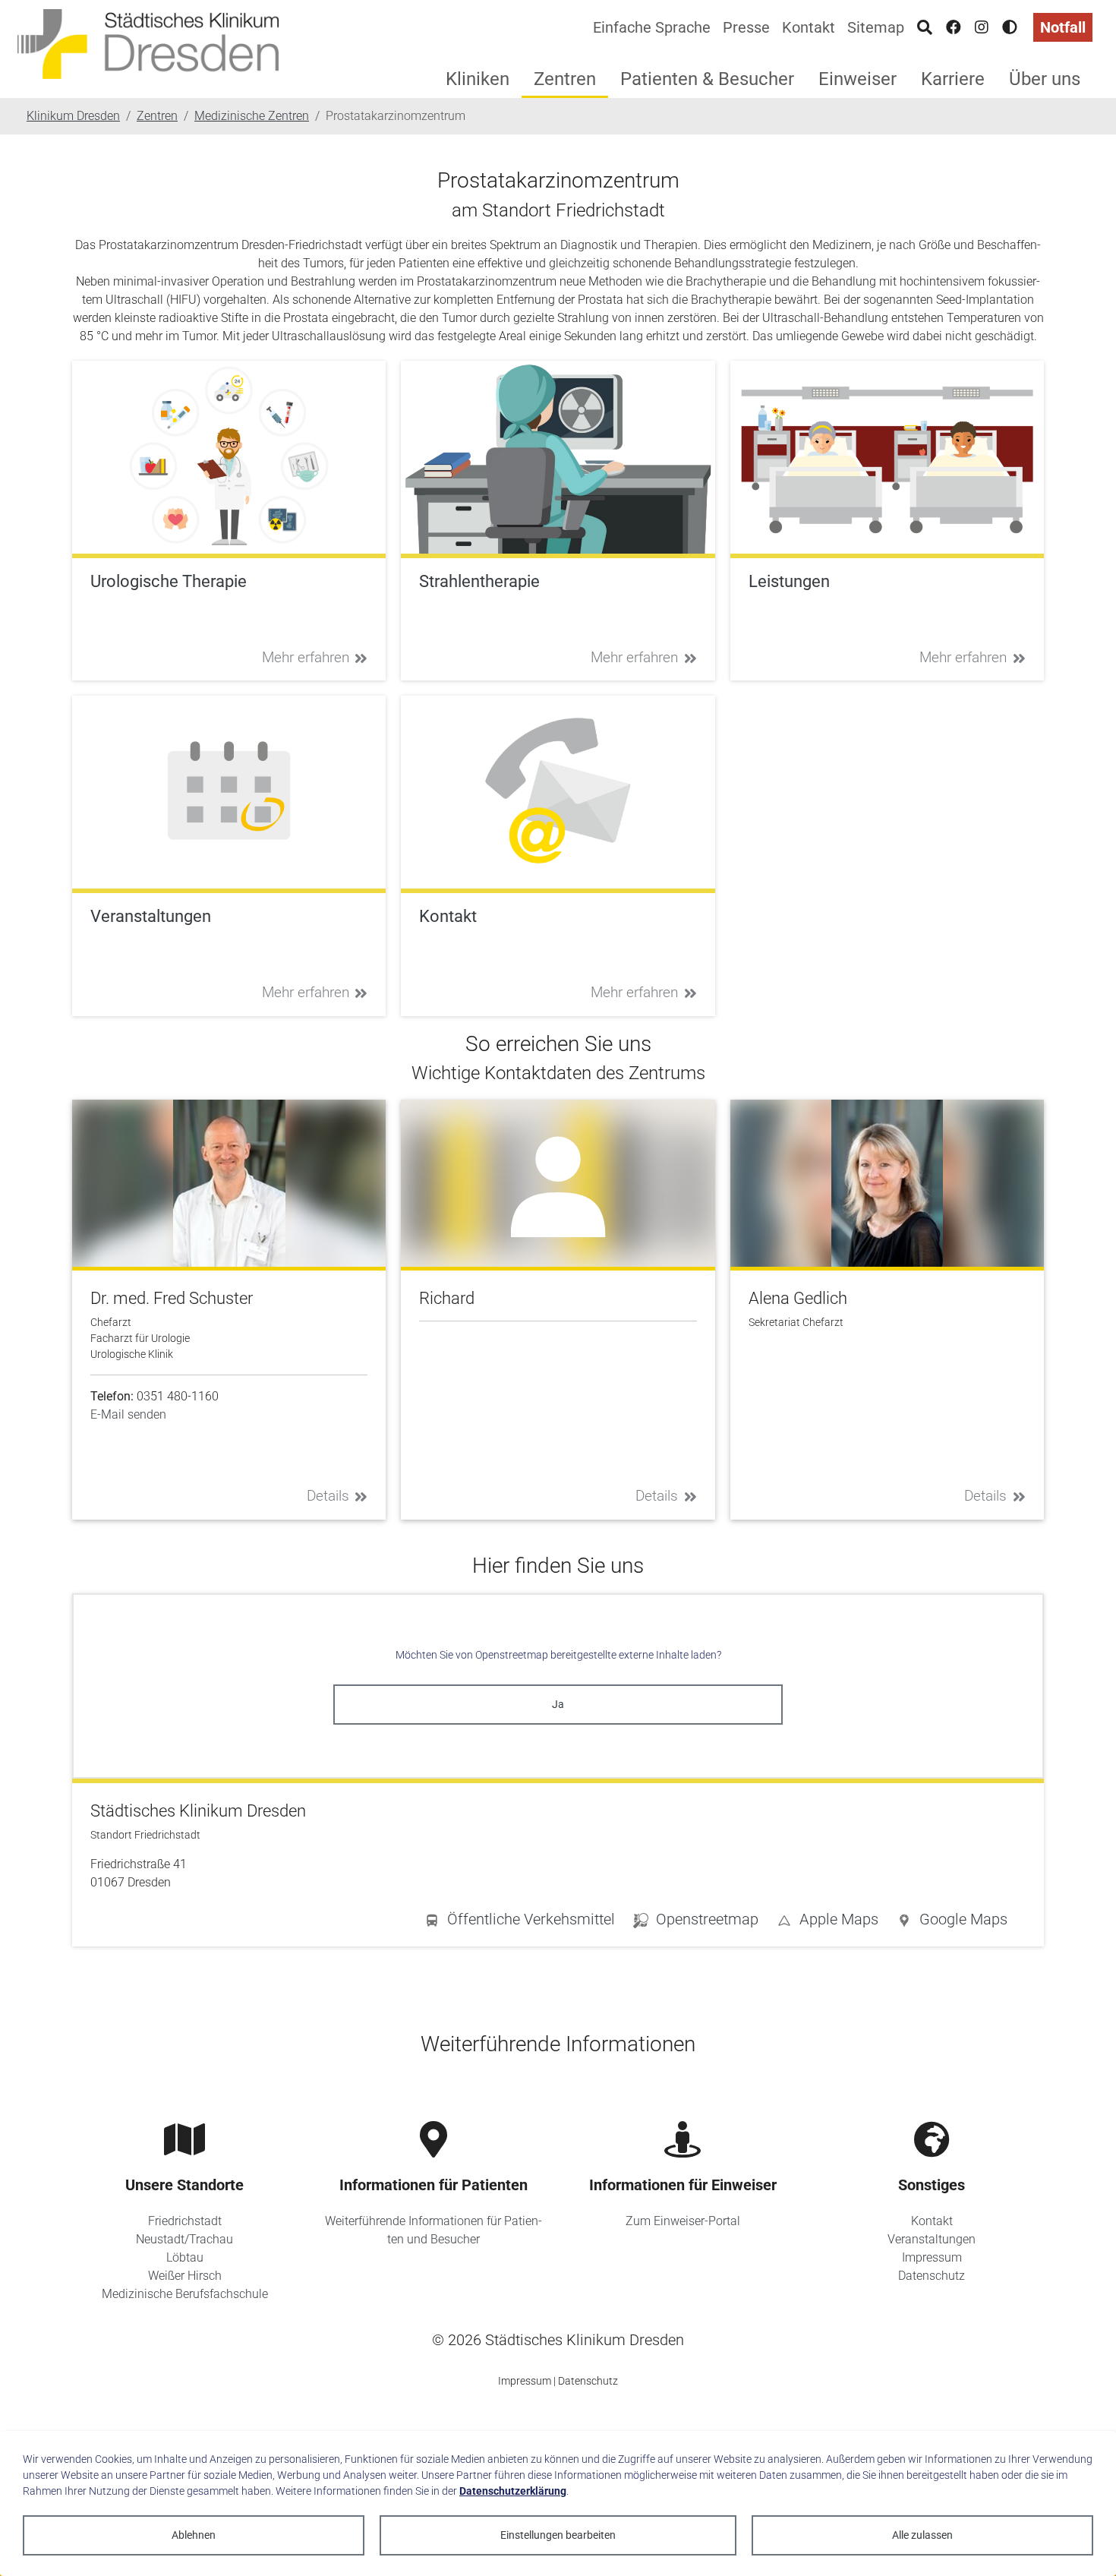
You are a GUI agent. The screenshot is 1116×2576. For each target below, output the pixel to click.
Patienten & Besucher (707, 79)
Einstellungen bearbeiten (558, 2535)
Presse (746, 27)
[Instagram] (982, 27)
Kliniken (478, 79)
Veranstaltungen (932, 2239)
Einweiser (857, 79)
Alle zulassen (922, 2535)
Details (328, 1496)
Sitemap (876, 27)
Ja (558, 1704)
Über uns (1045, 79)
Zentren (565, 79)
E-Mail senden (128, 1414)
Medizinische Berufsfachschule (185, 2294)
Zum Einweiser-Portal (683, 2221)
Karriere (953, 79)
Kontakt (809, 27)
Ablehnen (194, 2535)
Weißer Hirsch (185, 2276)
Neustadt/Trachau (184, 2239)
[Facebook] (954, 27)
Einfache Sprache (652, 27)
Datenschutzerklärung (513, 2491)
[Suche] (925, 27)
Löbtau (185, 2257)
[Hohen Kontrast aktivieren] (1010, 27)
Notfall (1063, 27)
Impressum (932, 2257)
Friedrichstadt (185, 2221)
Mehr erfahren (306, 657)
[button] (952, 1922)
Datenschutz (932, 2276)
